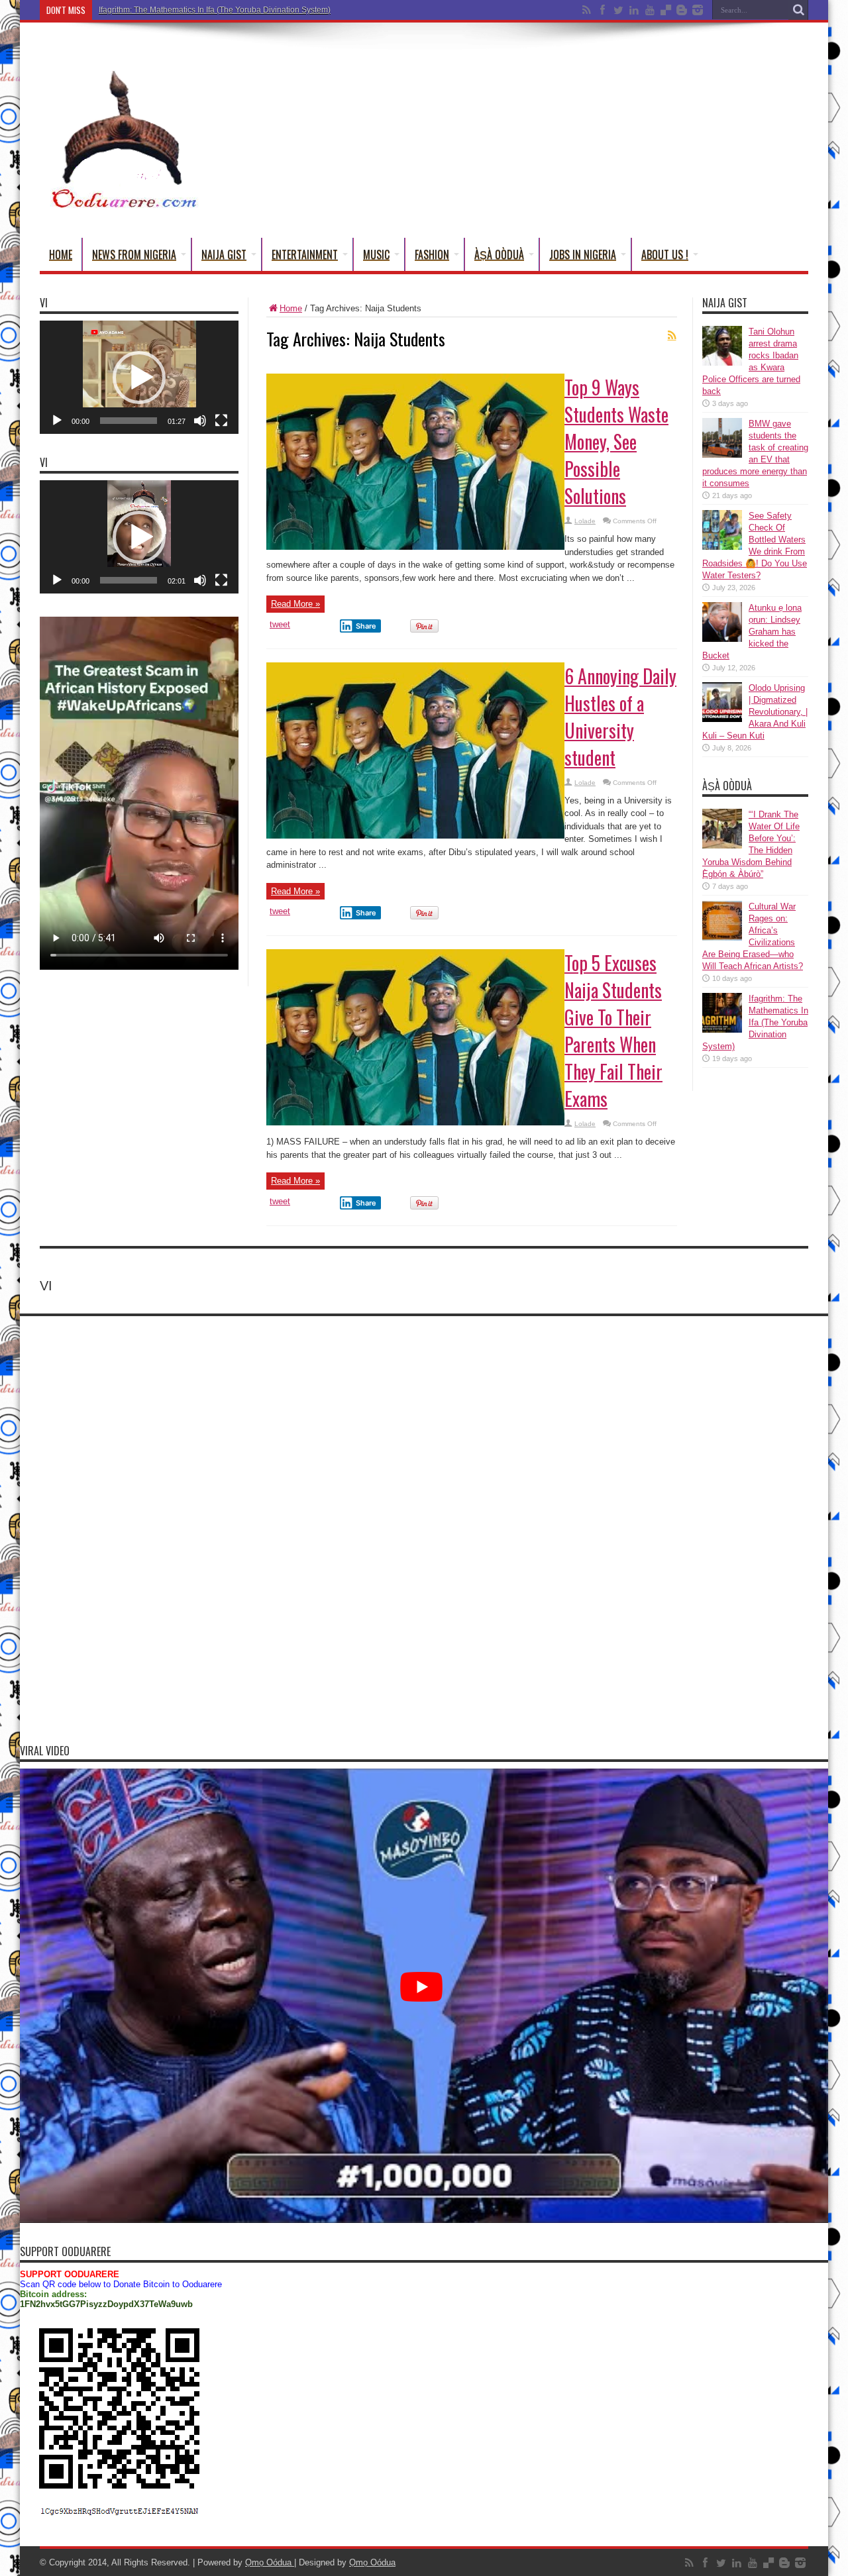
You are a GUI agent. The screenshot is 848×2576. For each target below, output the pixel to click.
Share (366, 626)
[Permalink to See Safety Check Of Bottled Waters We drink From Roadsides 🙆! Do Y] (722, 547)
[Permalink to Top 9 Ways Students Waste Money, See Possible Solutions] (415, 547)
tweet (280, 624)
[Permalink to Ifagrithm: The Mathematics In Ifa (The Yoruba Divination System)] (722, 1030)
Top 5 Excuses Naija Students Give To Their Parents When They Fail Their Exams (613, 1031)
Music (376, 254)
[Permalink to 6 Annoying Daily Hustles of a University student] (415, 836)
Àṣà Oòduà (499, 254)
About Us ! (665, 254)
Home (61, 254)
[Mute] (200, 421)
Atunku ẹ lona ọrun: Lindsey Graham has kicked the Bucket (752, 632)
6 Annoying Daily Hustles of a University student (620, 717)
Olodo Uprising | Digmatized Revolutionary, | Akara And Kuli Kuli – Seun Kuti (755, 712)
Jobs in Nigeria (583, 254)
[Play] (57, 421)
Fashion (432, 254)
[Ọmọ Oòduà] (123, 205)
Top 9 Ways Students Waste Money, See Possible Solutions (616, 441)
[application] (139, 377)
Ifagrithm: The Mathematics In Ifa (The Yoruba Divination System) (215, 10)
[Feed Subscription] (672, 335)
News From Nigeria (134, 254)
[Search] (798, 10)
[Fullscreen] (221, 421)
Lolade (585, 521)
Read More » (295, 604)
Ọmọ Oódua (270, 2562)
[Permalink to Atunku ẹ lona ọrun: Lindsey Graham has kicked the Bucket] (722, 639)
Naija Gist (224, 254)
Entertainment (305, 254)
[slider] (129, 421)
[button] (139, 378)
